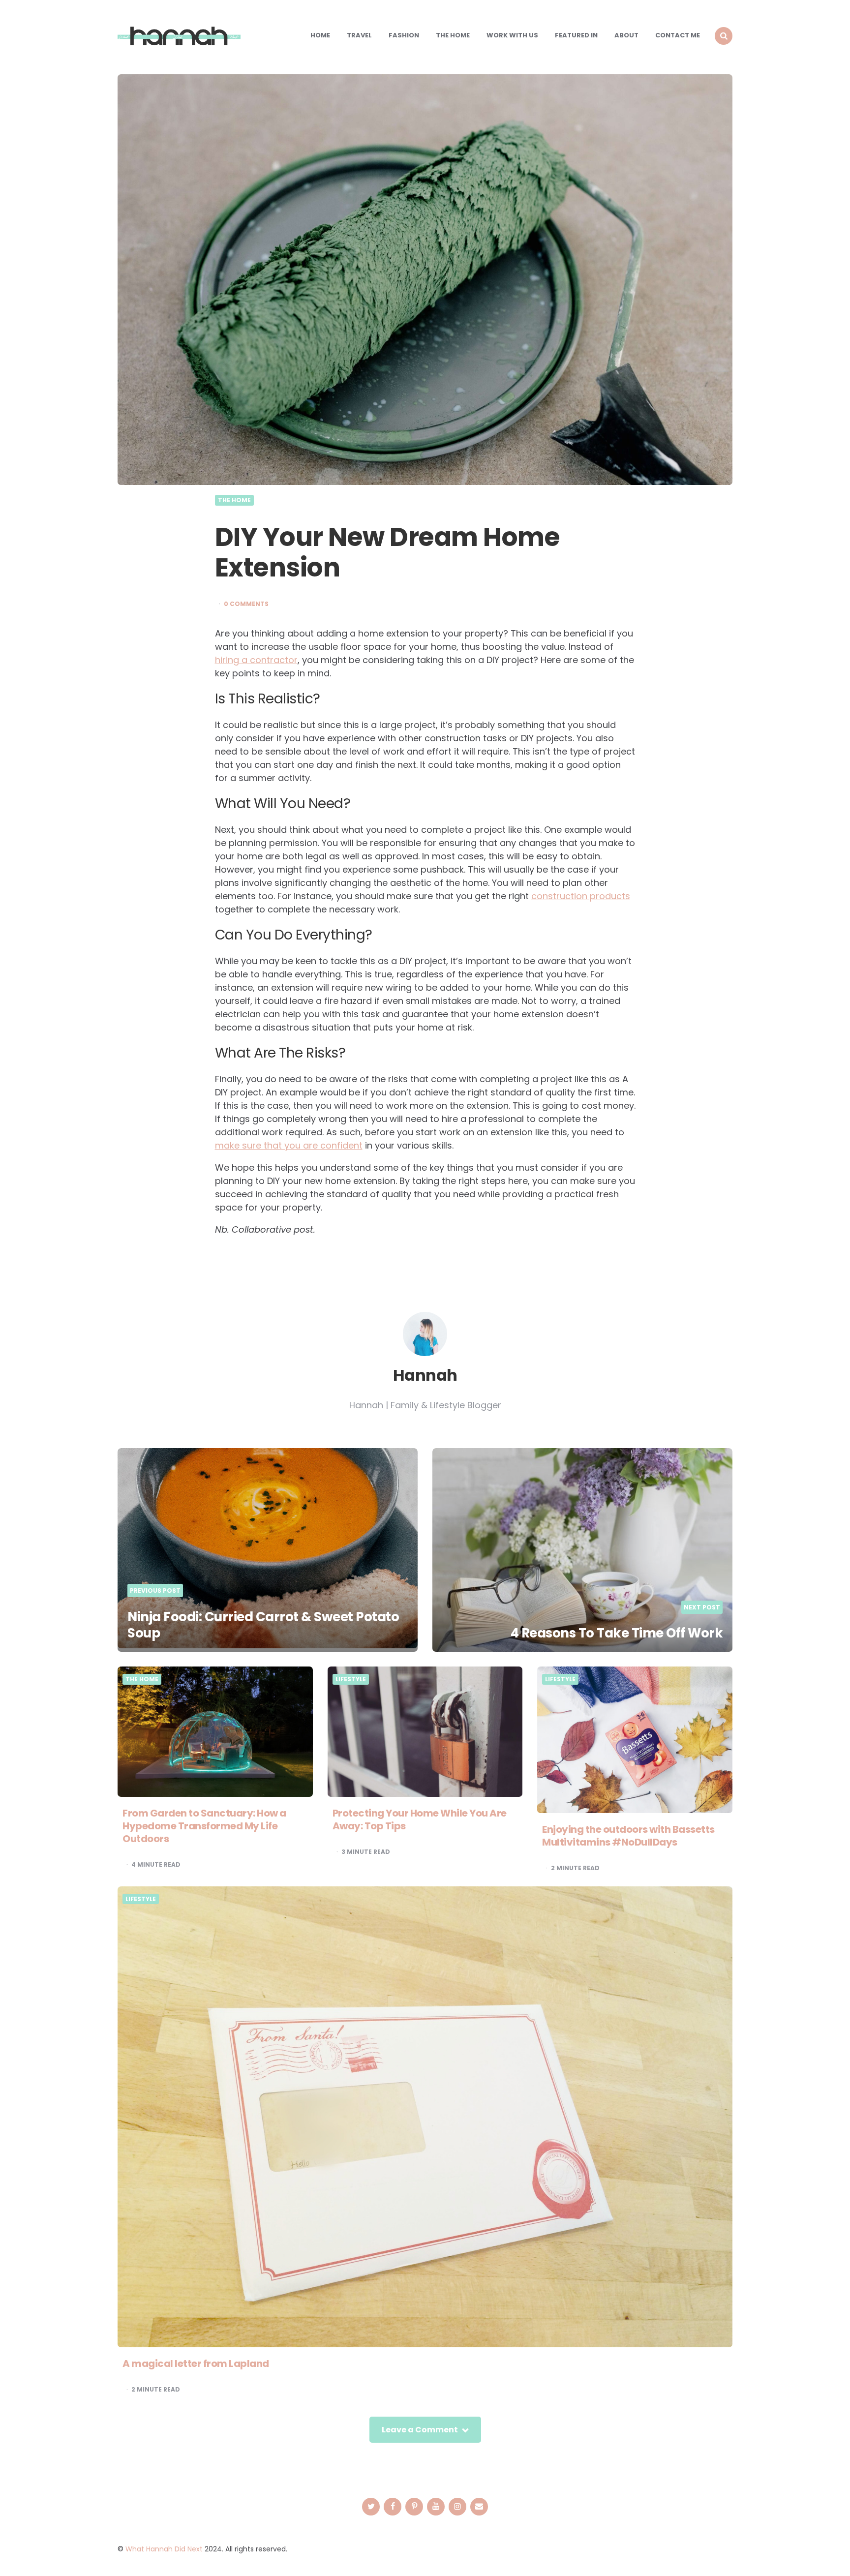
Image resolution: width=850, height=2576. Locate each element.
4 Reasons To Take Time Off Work (617, 1633)
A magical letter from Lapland (196, 2364)
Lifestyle (351, 1679)
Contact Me (678, 35)
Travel (359, 35)
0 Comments (246, 604)
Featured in (576, 35)
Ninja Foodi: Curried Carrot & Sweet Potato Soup (263, 1625)
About (626, 35)
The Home (453, 35)
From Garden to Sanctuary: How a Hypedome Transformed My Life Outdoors (204, 1826)
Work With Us (512, 35)
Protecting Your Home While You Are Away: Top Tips (420, 1819)
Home (320, 35)
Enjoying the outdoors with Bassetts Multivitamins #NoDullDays (628, 1836)
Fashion (404, 35)
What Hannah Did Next (164, 2549)
